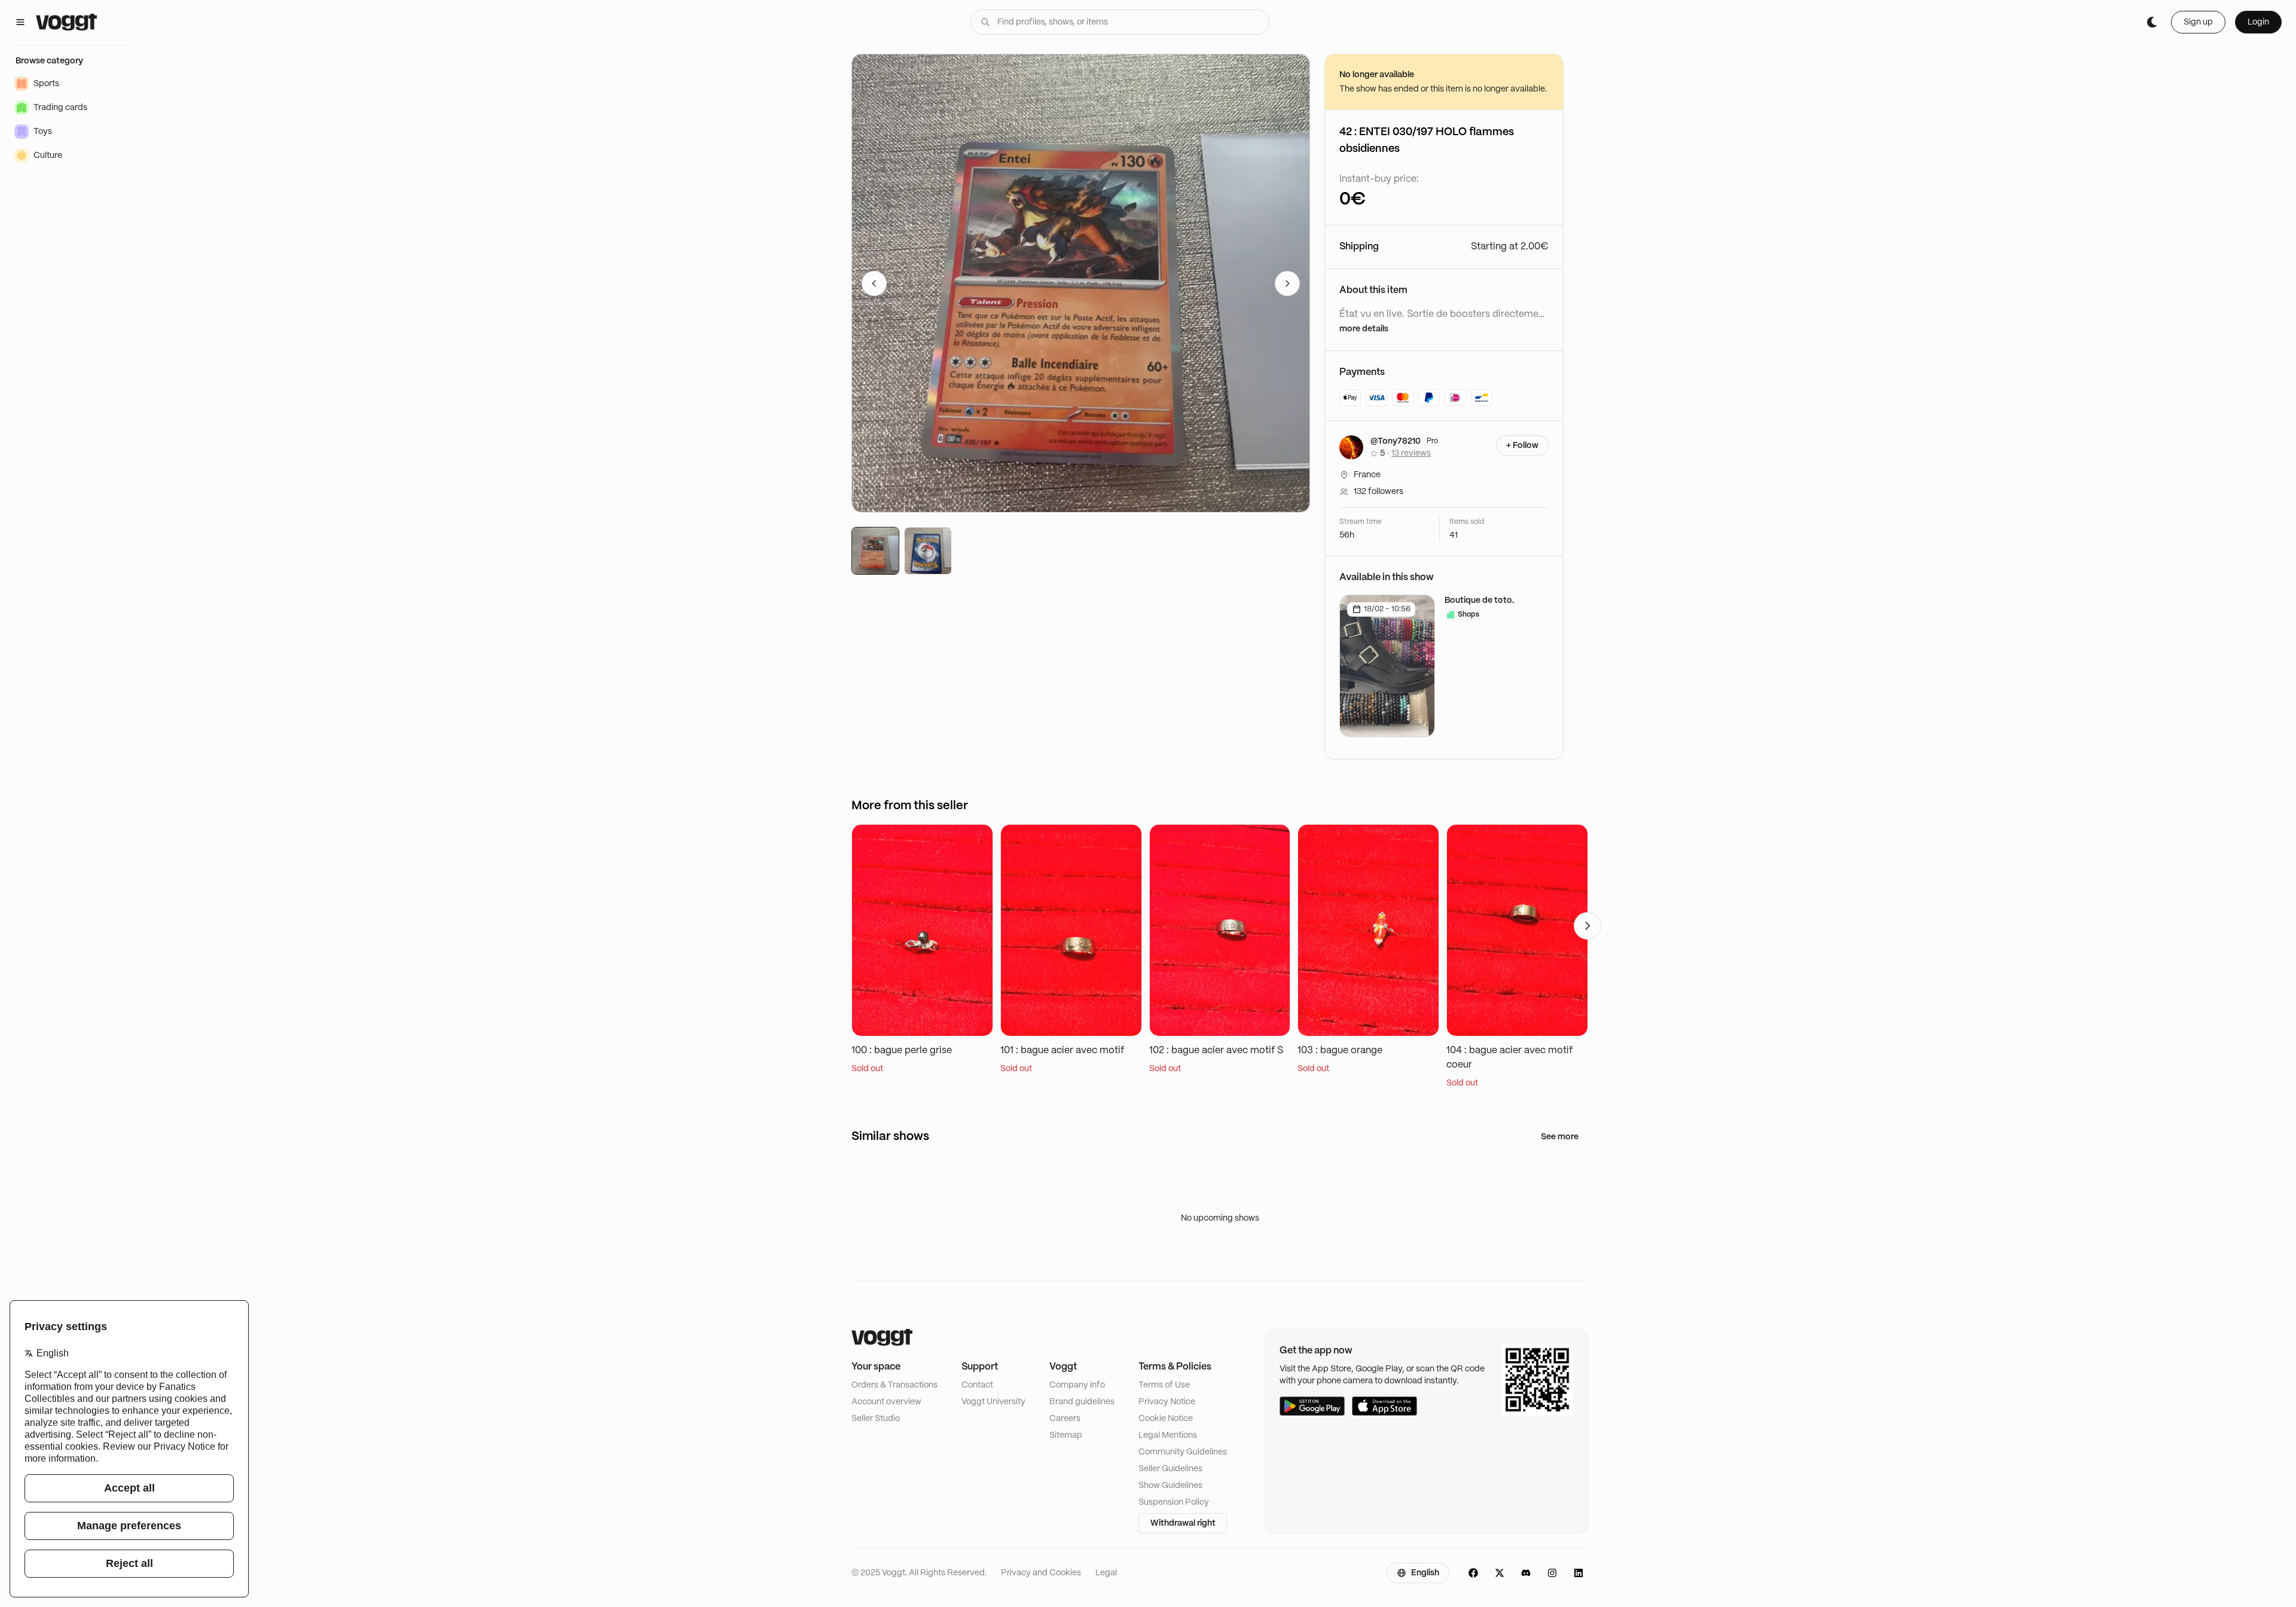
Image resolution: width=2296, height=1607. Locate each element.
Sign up (2198, 22)
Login (2258, 22)
